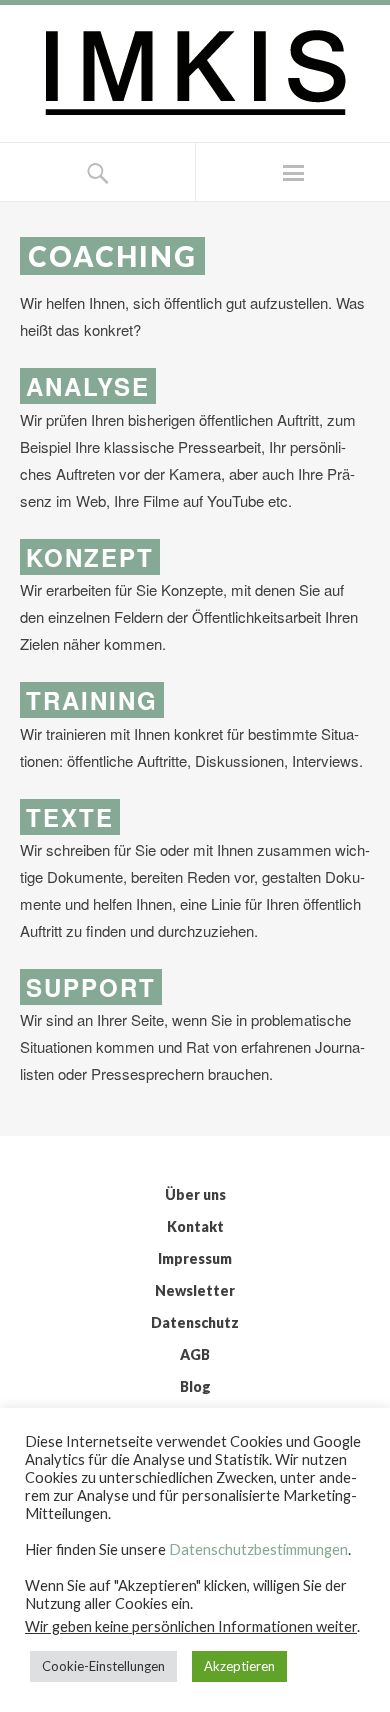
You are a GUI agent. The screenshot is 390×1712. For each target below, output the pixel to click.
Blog (195, 1386)
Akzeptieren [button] (239, 1666)
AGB (195, 1354)
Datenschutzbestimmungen (258, 1549)
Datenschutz (195, 1322)
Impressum (195, 1258)
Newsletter (195, 1290)
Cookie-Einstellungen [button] (103, 1666)
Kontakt (195, 1226)
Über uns (195, 1194)
